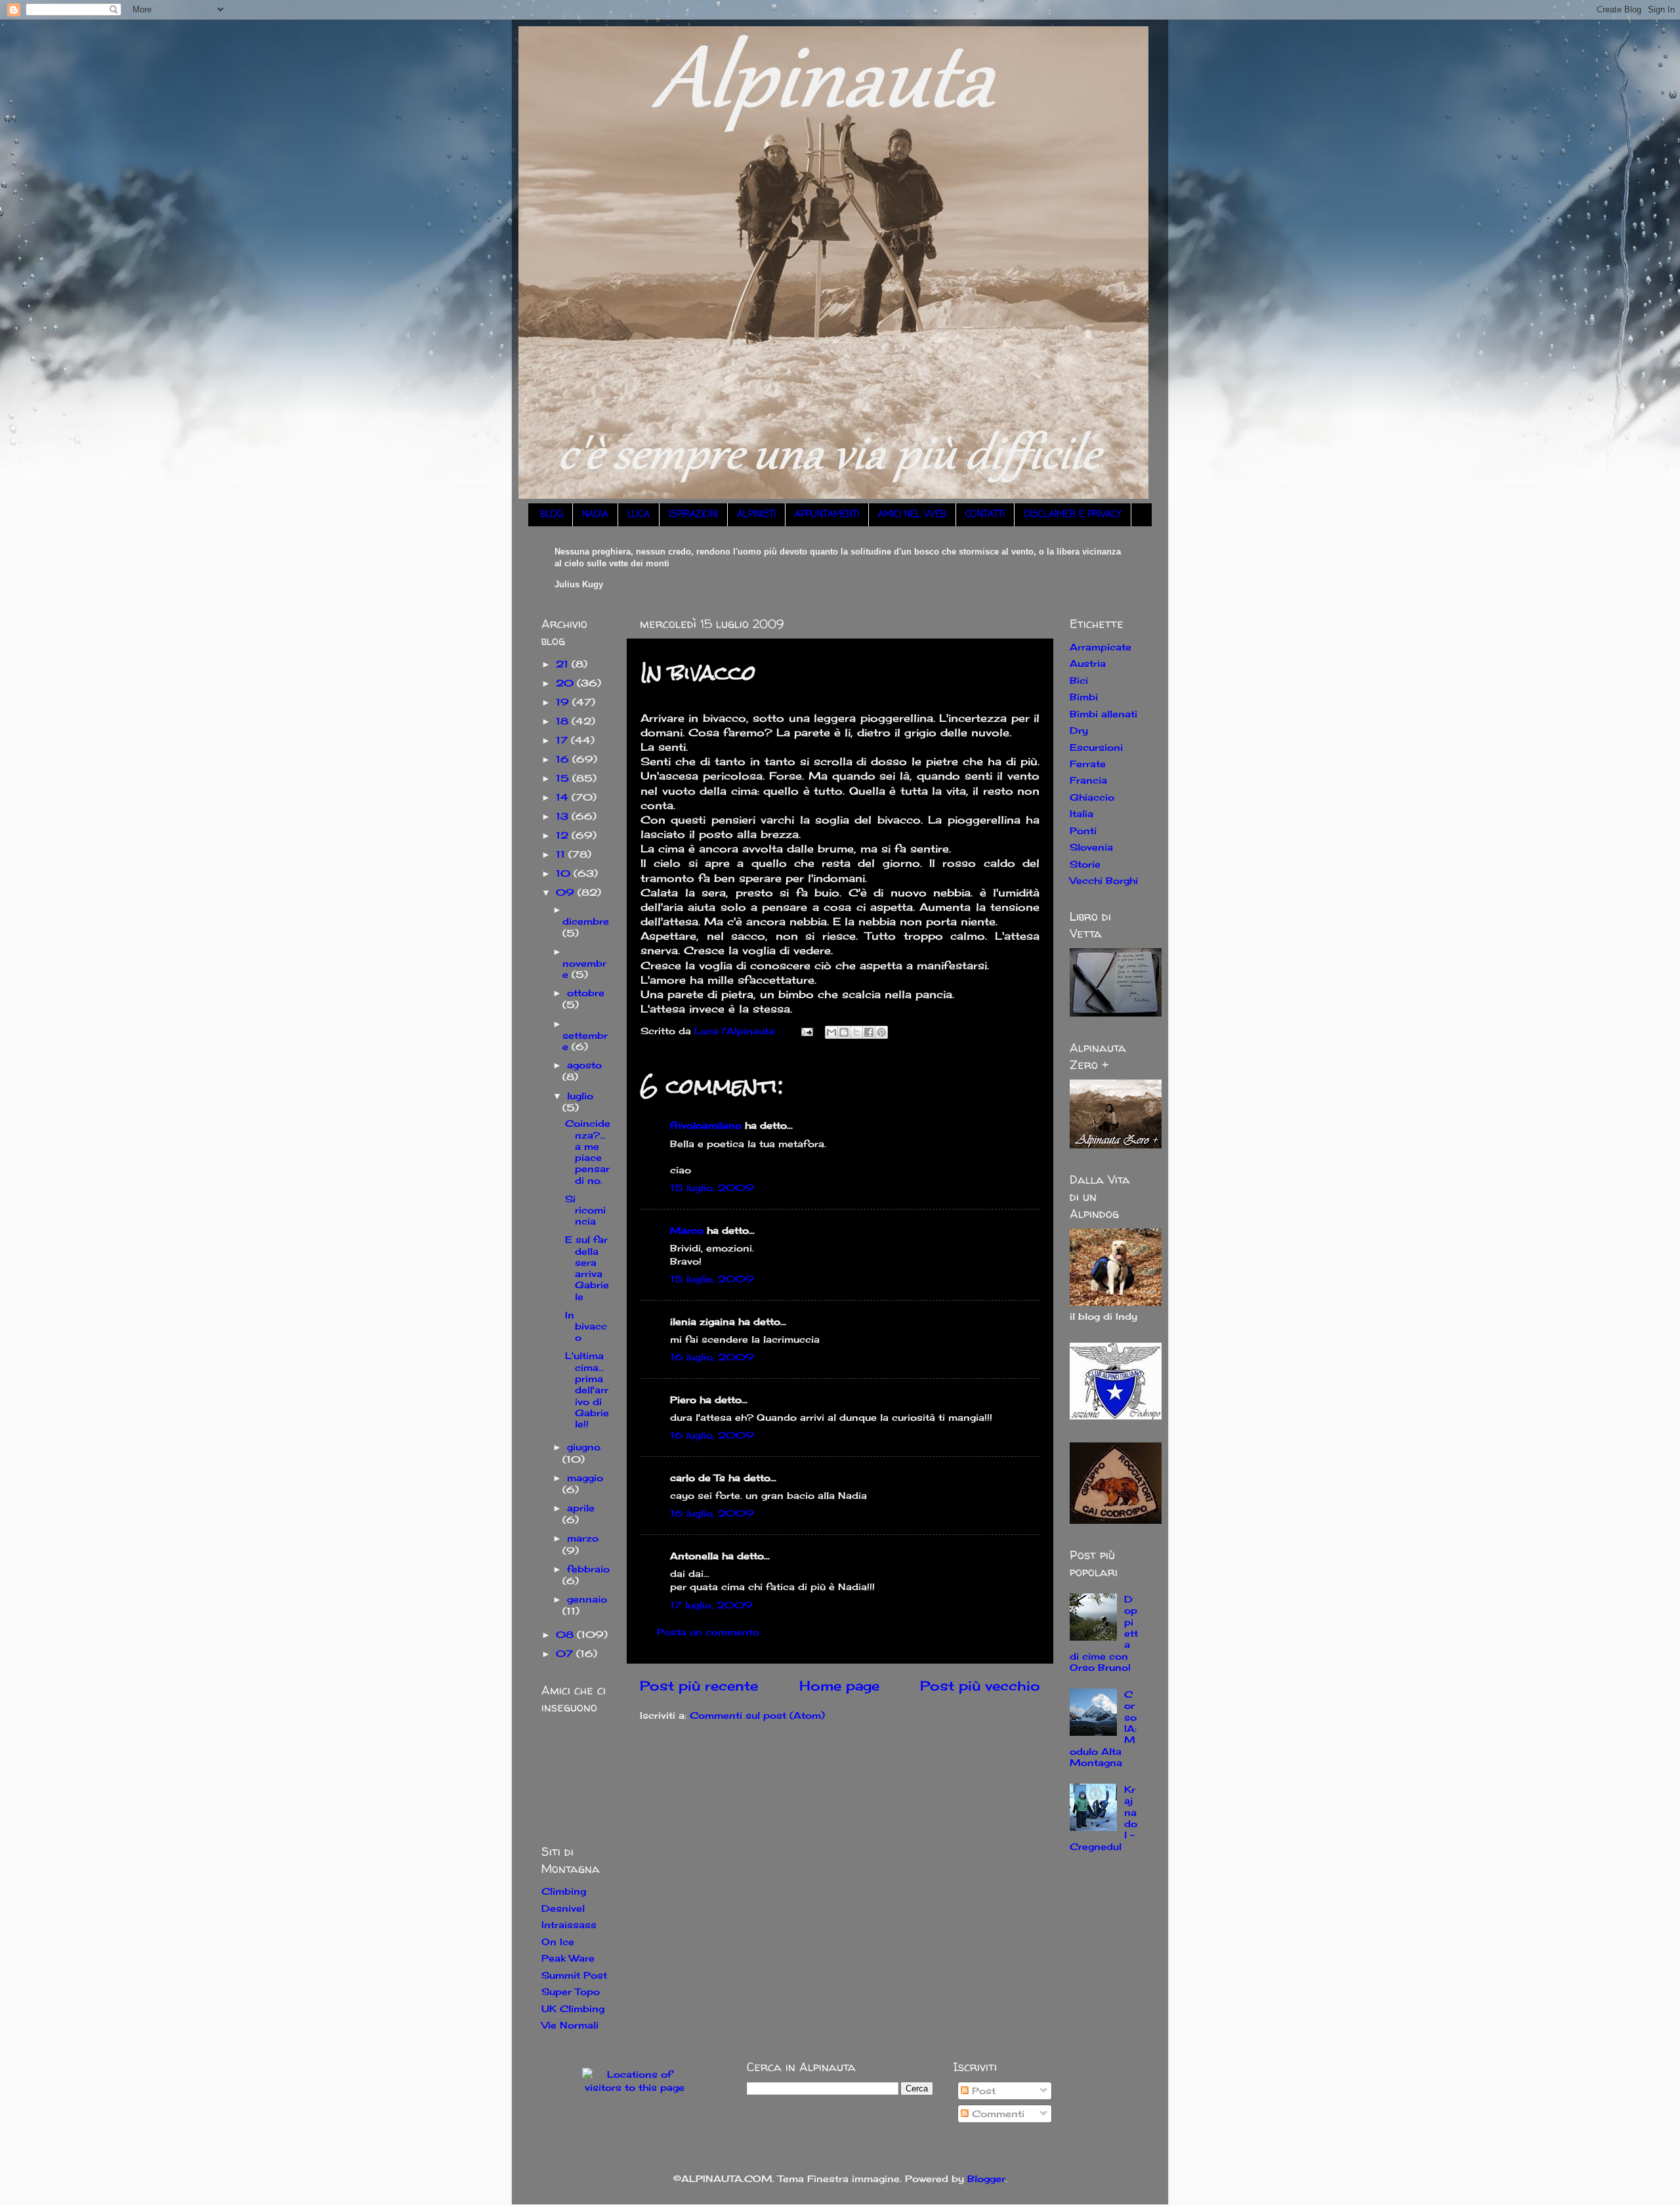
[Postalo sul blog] (844, 1032)
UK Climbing (573, 2008)
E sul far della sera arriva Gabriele (587, 1268)
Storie (1085, 864)
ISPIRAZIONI (693, 515)
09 (567, 892)
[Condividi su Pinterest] (881, 1032)
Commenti (997, 2113)
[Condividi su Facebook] (869, 1032)
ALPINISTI (756, 515)
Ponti (1083, 830)
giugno (584, 1447)
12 (564, 835)
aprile (581, 1508)
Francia (1088, 780)
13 (564, 816)
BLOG (552, 515)
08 (566, 1634)
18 (564, 721)
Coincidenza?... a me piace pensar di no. (588, 1151)
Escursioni (1096, 747)
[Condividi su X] (856, 1032)
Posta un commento (708, 1632)
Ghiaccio (1092, 797)
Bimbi (1084, 697)
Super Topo (571, 1991)
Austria (1088, 663)
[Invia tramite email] (831, 1032)
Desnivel (563, 1908)
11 (562, 854)
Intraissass (569, 1924)
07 (566, 1653)
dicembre (586, 921)
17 (563, 740)
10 (565, 873)
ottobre (586, 993)
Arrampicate (1101, 647)
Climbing (564, 1891)
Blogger (986, 2178)
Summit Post (574, 1975)
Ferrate (1088, 764)
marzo (583, 1538)
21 (564, 664)
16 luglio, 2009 (712, 1357)
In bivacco (586, 1326)
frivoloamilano (706, 1125)
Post (982, 2090)
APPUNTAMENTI (827, 515)
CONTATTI (985, 515)
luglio (580, 1096)
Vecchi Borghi (1104, 880)
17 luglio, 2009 (711, 1605)
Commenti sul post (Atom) (757, 1715)
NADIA (595, 515)
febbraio (588, 1569)
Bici (1079, 680)
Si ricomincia (585, 1210)
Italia (1081, 813)
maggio (585, 1478)
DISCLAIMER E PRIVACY (1073, 515)
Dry (1079, 730)
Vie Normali (570, 2025)
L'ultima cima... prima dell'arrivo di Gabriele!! (587, 1390)
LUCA (639, 515)
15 (564, 778)
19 (564, 702)
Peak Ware (568, 1958)
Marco (687, 1230)
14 (564, 797)
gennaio (587, 1599)
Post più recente (699, 1686)
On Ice (558, 1942)
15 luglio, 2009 (712, 1187)
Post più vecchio (980, 1686)
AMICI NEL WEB (912, 515)
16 (564, 759)
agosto (584, 1065)
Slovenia (1091, 847)
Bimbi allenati (1103, 714)
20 (566, 683)
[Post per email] (807, 1031)
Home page (839, 1686)
